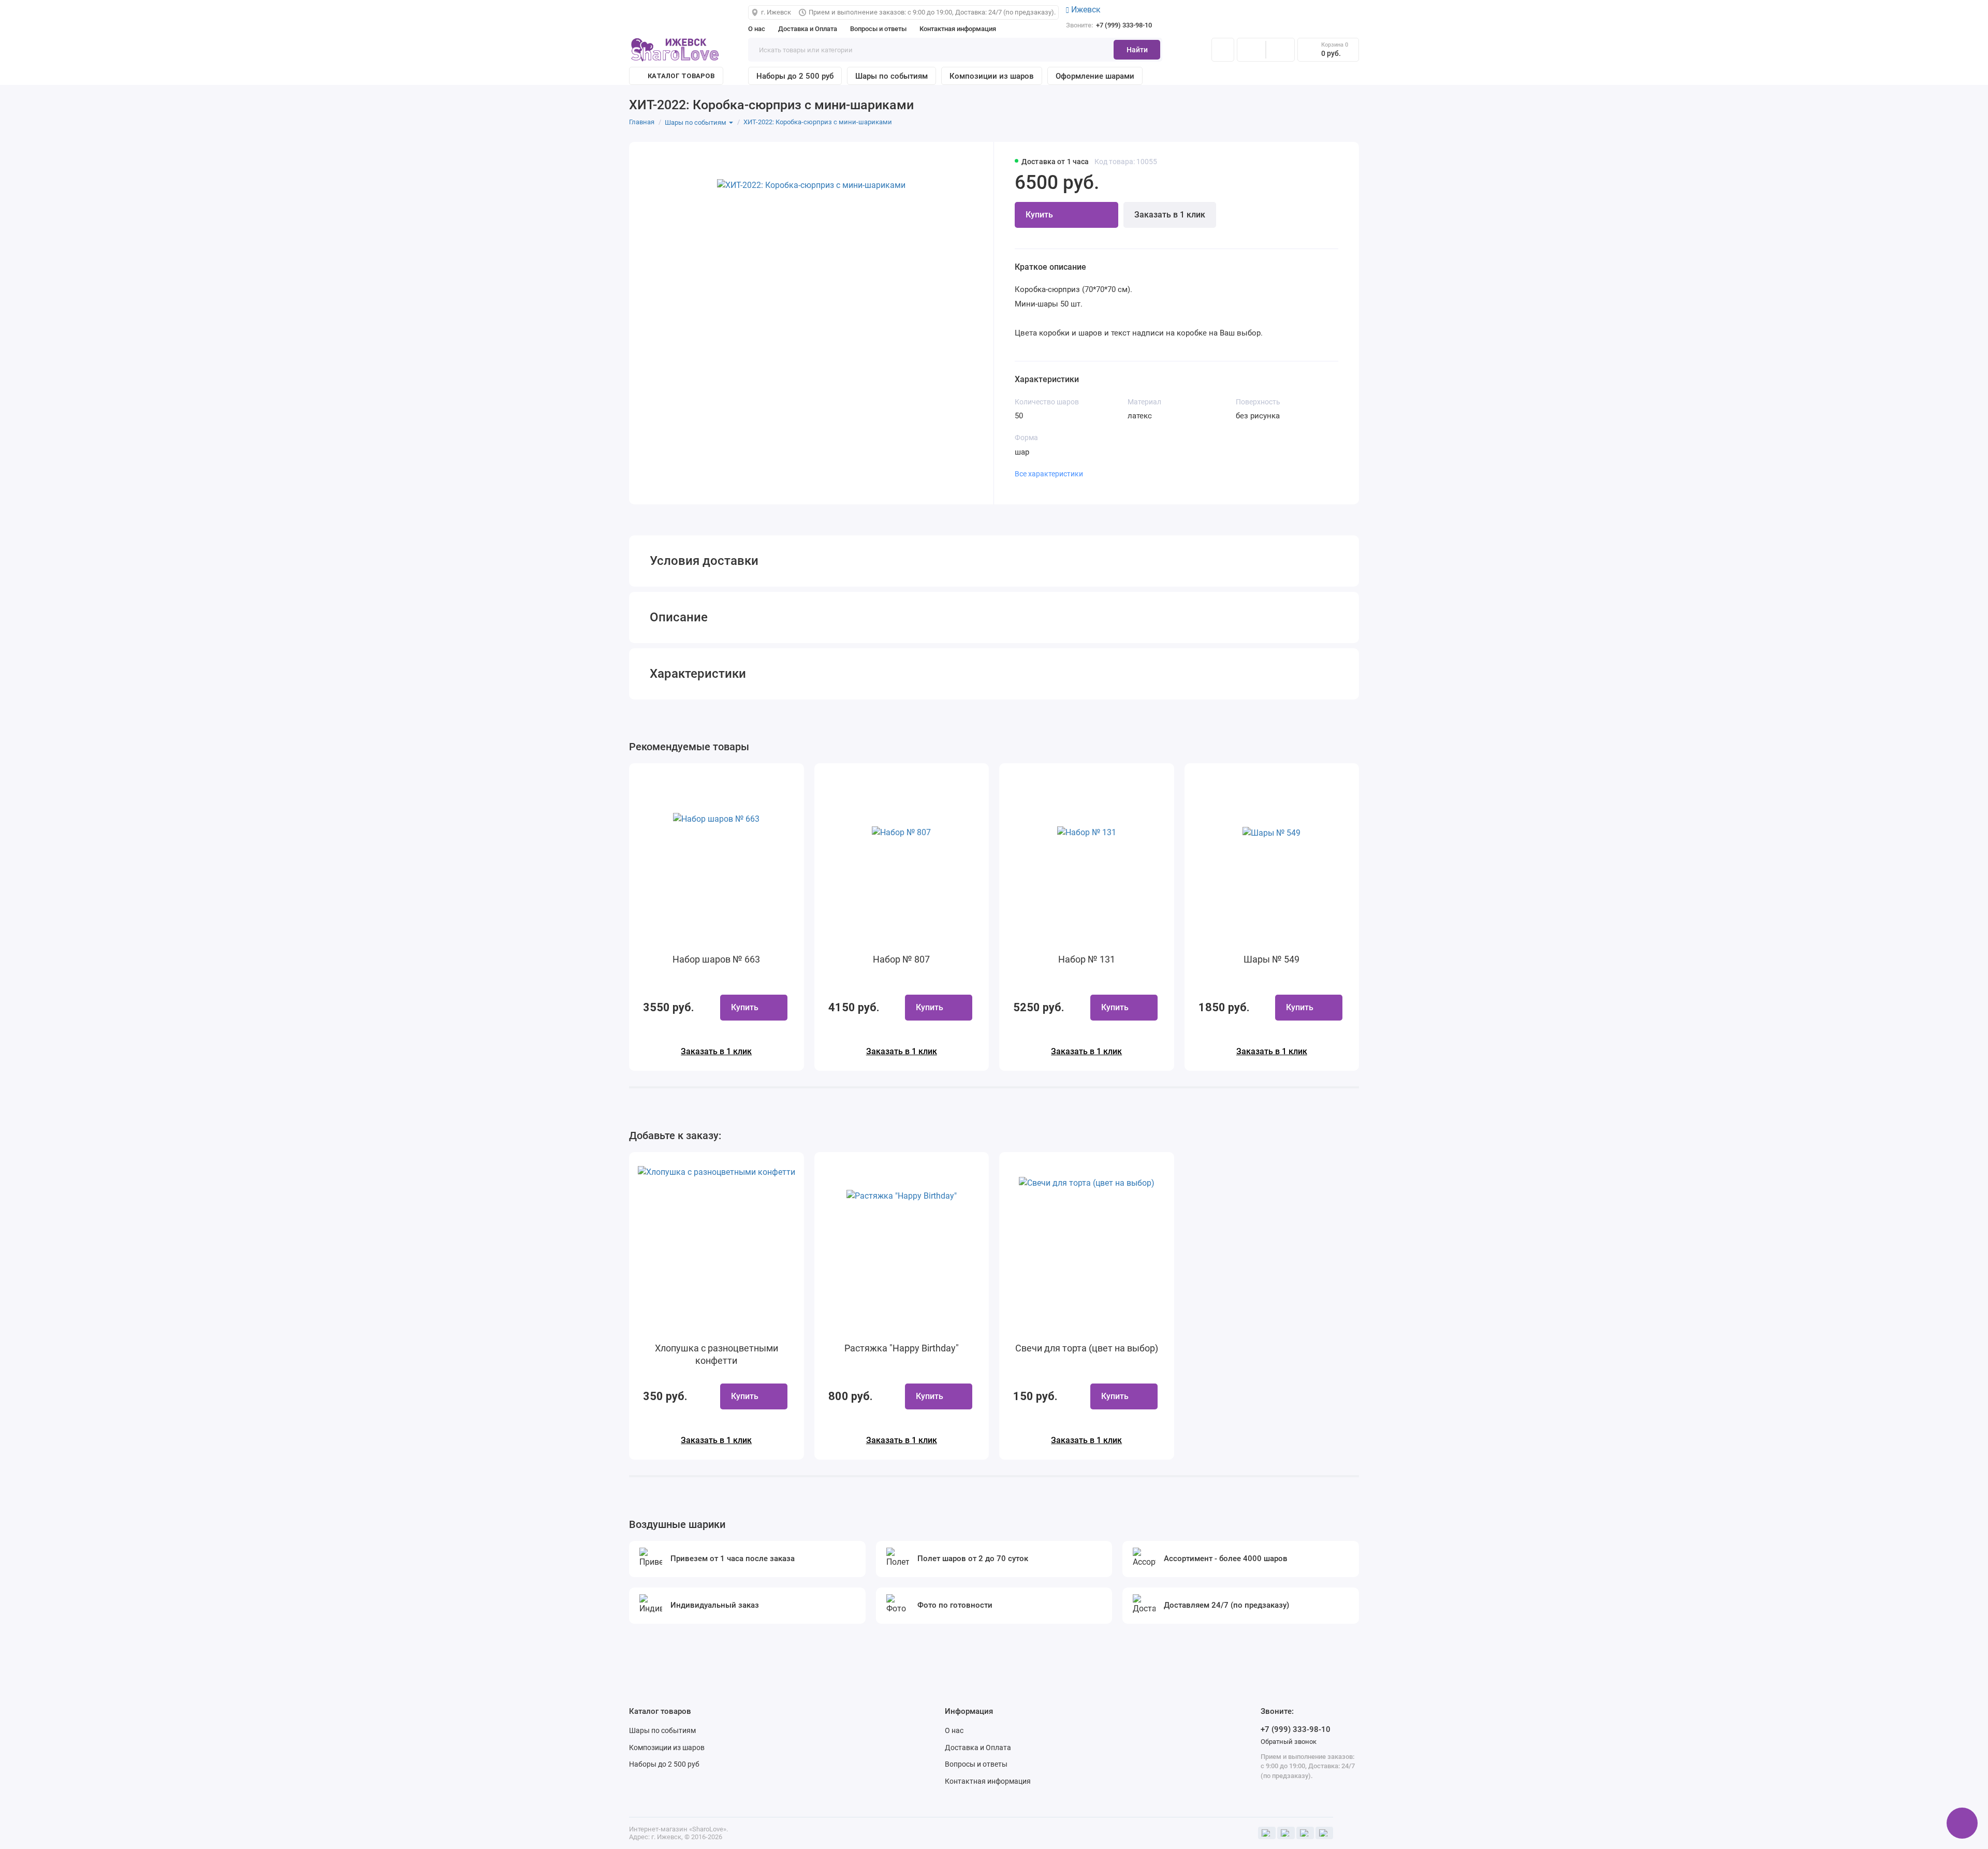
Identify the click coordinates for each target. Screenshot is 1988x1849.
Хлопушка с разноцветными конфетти (717, 1354)
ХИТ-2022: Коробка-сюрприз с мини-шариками (818, 122)
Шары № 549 (1271, 959)
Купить (745, 1007)
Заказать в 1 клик (1170, 215)
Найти (1137, 50)
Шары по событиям (891, 76)
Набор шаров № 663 (716, 959)
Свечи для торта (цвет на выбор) (1087, 1348)
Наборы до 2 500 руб (795, 76)
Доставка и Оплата (808, 29)
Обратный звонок (1289, 1742)
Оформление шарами (1095, 76)
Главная (642, 122)
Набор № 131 (1087, 959)
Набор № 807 (901, 959)
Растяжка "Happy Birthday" (902, 1348)
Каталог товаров (681, 76)
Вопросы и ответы (878, 29)
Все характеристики (1049, 474)
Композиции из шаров (992, 76)
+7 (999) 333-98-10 (1109, 25)
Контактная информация (958, 29)
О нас (757, 29)
